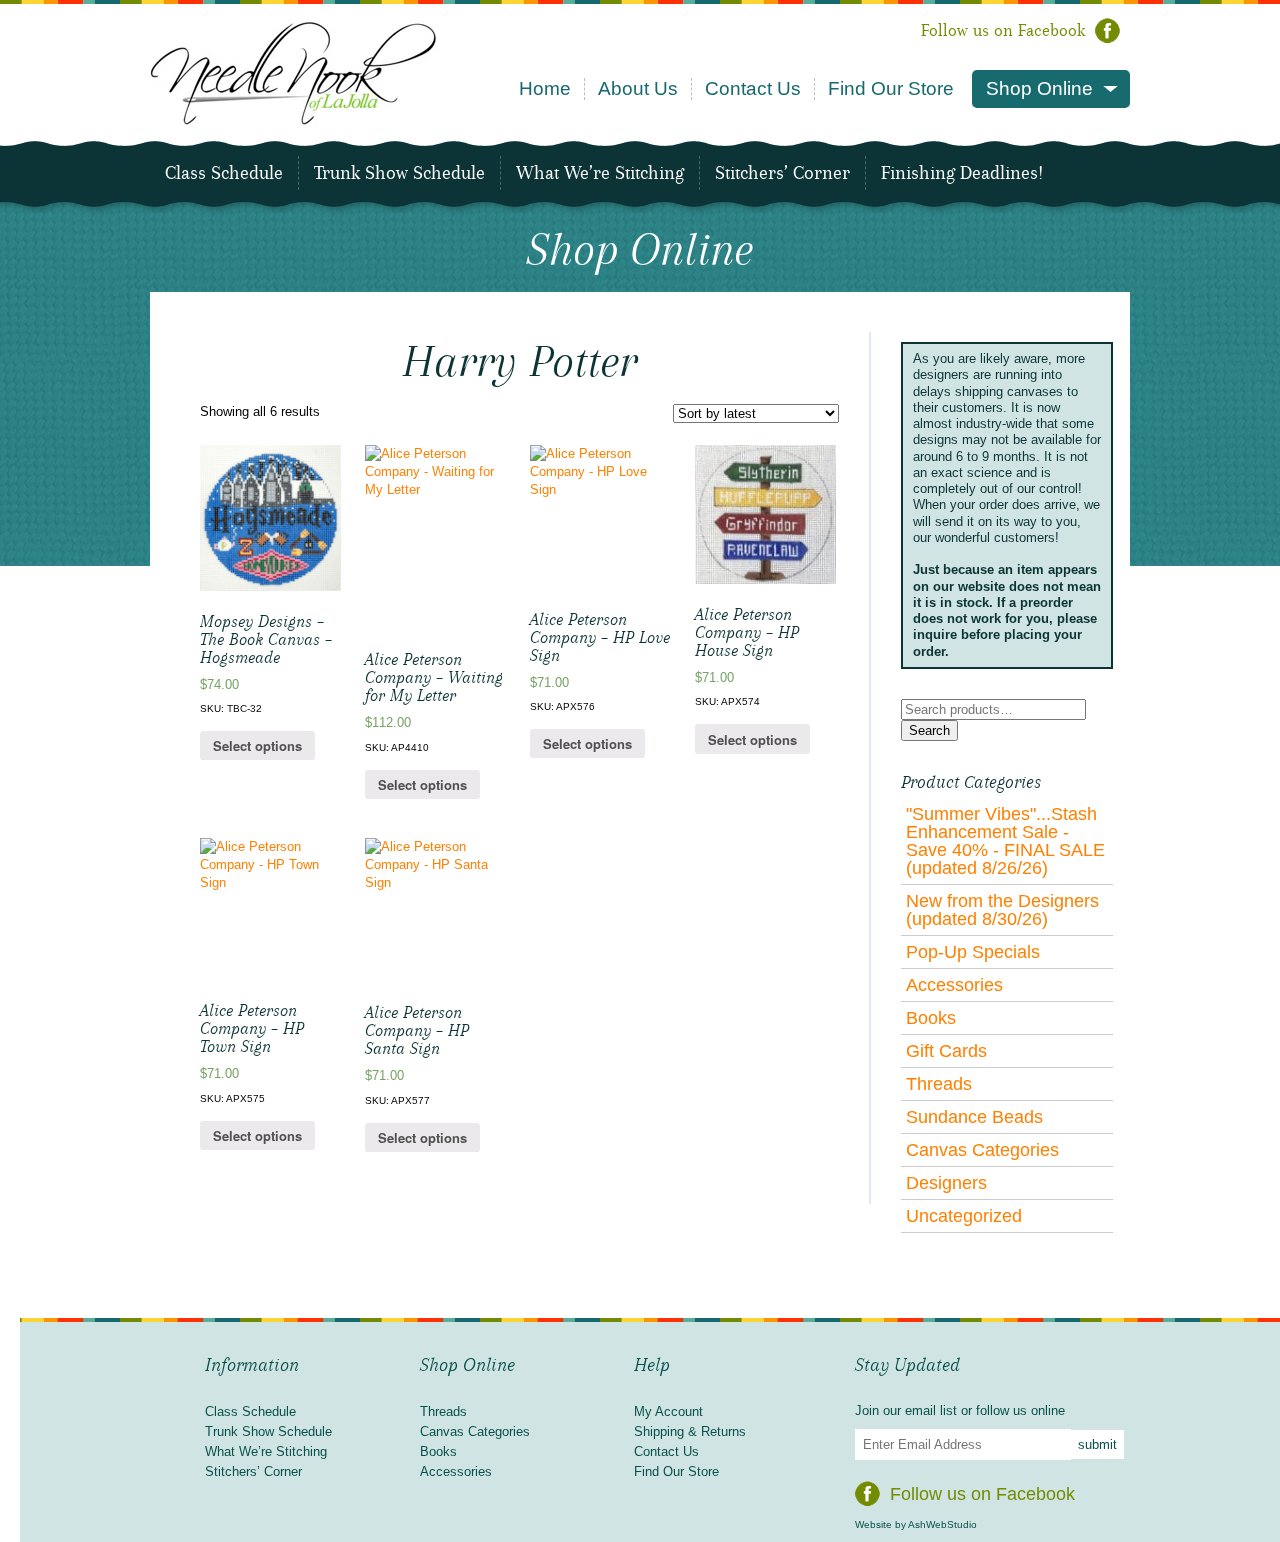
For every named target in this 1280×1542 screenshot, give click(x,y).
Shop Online (1039, 88)
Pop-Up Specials (973, 952)
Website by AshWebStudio (916, 1524)
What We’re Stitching (600, 173)
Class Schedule (224, 173)
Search (929, 730)
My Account (668, 1411)
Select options (257, 745)
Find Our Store (891, 88)
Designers (946, 1183)
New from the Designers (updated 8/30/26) (1002, 910)
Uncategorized (964, 1216)
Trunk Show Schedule (399, 173)
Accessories (954, 985)
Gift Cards (946, 1051)
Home (545, 88)
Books (931, 1018)
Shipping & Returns (690, 1431)
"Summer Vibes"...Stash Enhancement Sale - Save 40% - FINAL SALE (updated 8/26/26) (1005, 841)
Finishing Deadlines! (962, 173)
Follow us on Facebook (1003, 30)
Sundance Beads (974, 1117)
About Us (638, 88)
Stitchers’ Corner (782, 173)
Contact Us (753, 88)
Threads (939, 1084)
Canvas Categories (982, 1150)
